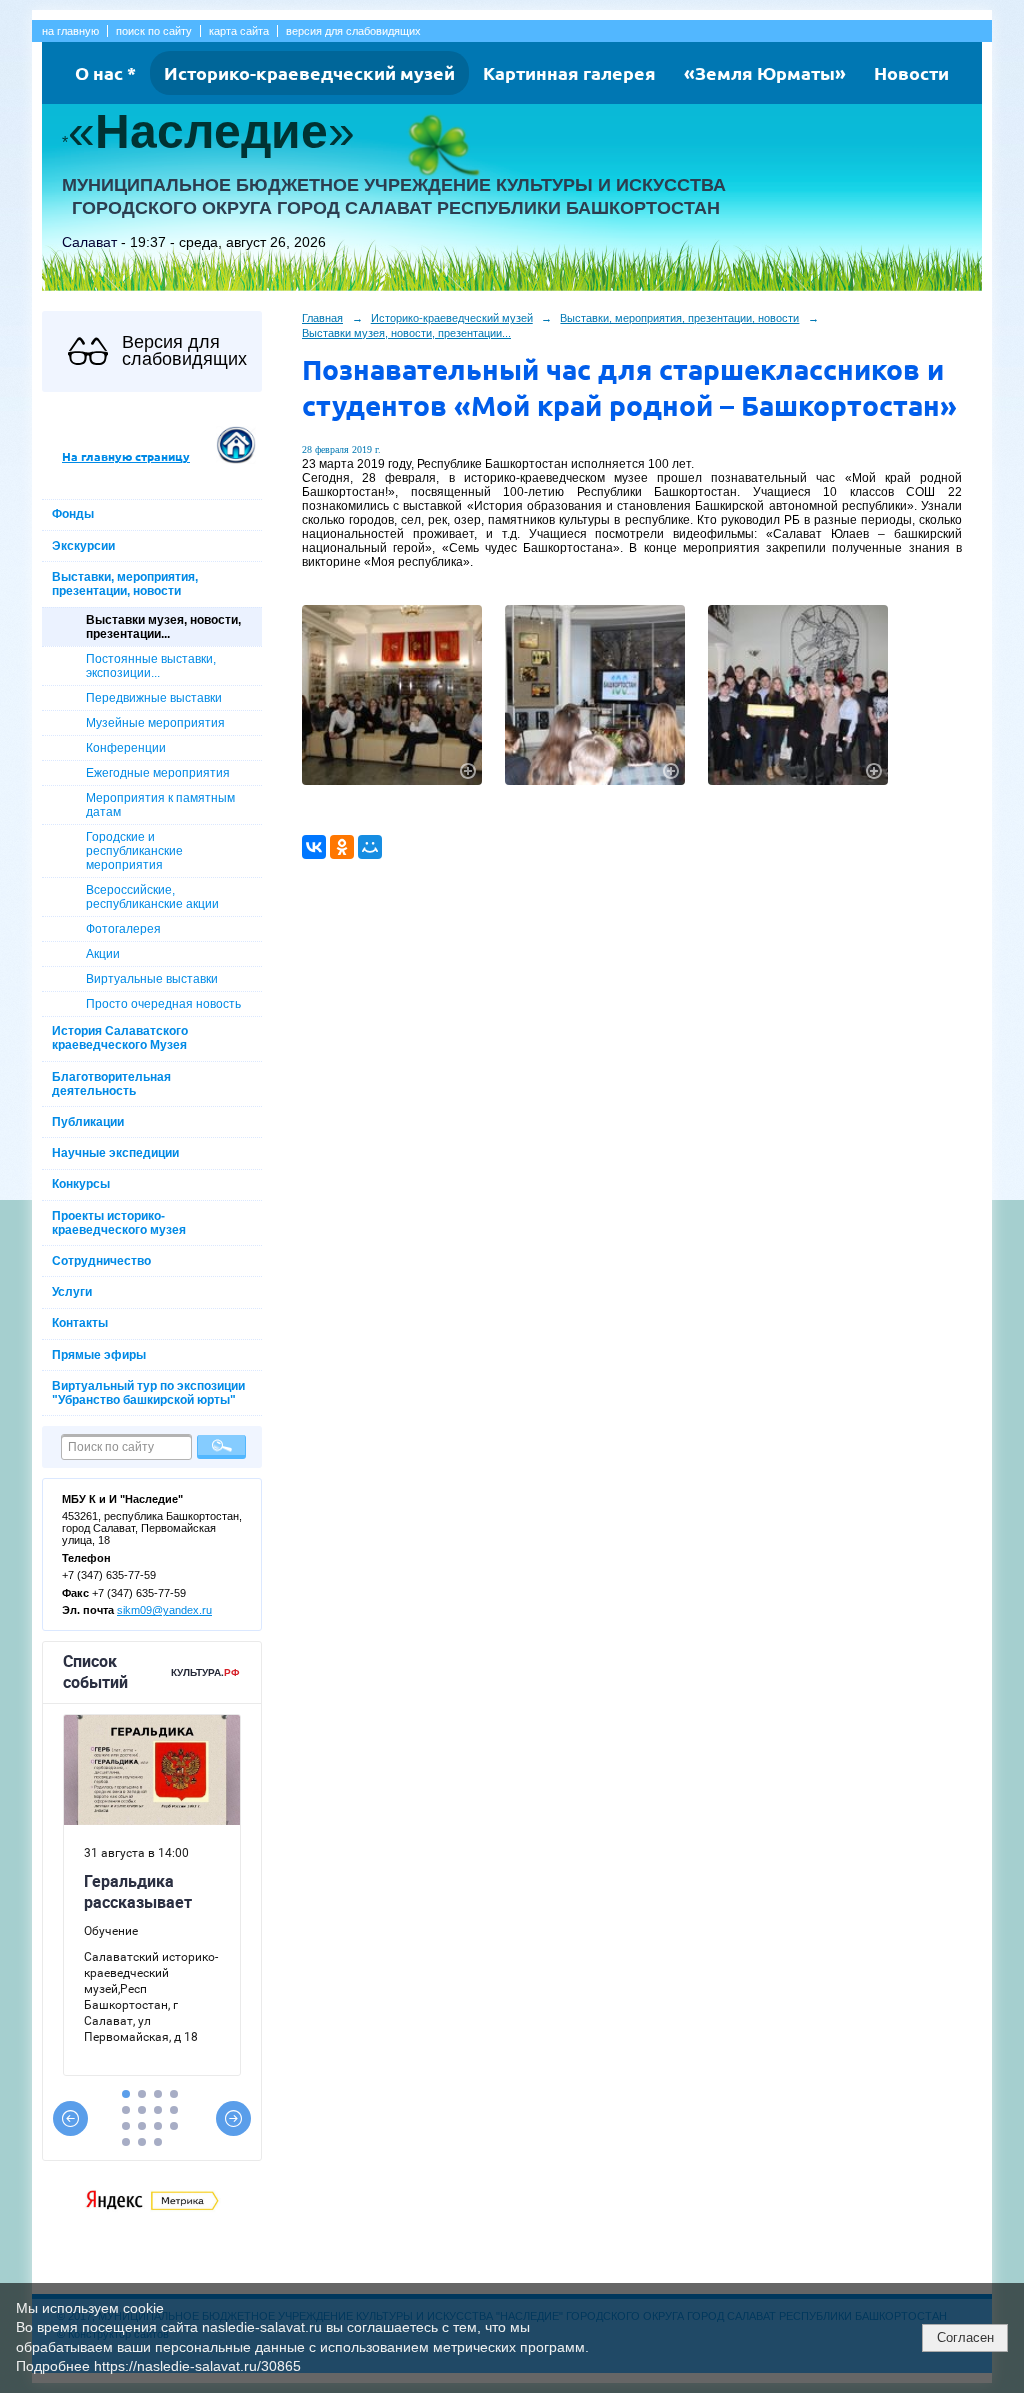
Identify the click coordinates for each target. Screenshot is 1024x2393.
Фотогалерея (123, 929)
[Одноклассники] (342, 847)
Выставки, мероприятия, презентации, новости (125, 584)
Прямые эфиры (99, 1355)
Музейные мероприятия (155, 723)
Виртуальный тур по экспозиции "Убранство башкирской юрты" (148, 1393)
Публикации (88, 1122)
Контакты (80, 1323)
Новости (911, 72)
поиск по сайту (154, 31)
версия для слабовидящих (353, 31)
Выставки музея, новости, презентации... (163, 627)
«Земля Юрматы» (765, 72)
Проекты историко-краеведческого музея (119, 1223)
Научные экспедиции (115, 1153)
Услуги (72, 1292)
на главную (70, 31)
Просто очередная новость (163, 1004)
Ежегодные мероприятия (158, 773)
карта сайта (239, 31)
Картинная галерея (569, 72)
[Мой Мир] (370, 847)
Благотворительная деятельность (111, 1084)
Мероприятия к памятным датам (160, 805)
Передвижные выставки (154, 698)
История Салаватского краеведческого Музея (120, 1038)
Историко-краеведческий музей (309, 72)
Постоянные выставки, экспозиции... (151, 666)
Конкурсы (81, 1184)
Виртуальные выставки (152, 979)
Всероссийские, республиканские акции (152, 897)
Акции (103, 954)
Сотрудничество (101, 1261)
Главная (322, 318)
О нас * (105, 72)
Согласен (965, 2337)
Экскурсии (83, 546)
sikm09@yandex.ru (164, 1610)
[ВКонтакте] (314, 847)
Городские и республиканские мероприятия (134, 851)
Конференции (126, 748)
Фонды (73, 514)
